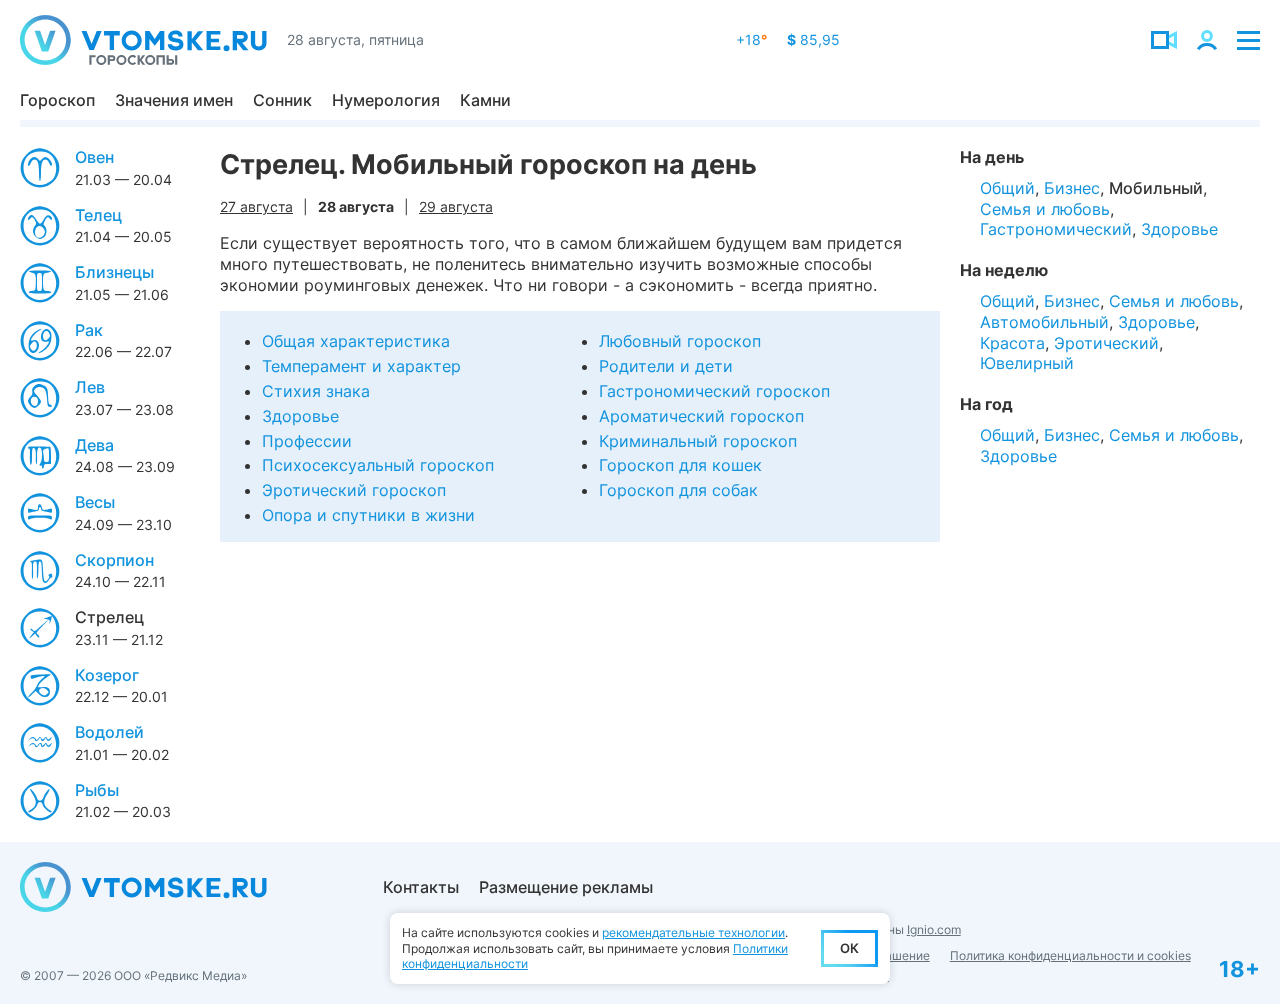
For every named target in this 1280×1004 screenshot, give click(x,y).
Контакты (421, 887)
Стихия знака (316, 391)
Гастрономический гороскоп (714, 391)
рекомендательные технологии (693, 932)
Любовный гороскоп (680, 341)
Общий (1007, 188)
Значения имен (174, 100)
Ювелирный (1027, 363)
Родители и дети (666, 366)
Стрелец (109, 617)
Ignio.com (934, 929)
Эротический (1106, 343)
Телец (98, 215)
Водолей (109, 732)
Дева (94, 445)
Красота (1012, 343)
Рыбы (97, 790)
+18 (751, 39)
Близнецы (114, 272)
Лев (90, 387)
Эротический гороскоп (354, 490)
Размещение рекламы (566, 887)
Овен (94, 157)
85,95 (813, 39)
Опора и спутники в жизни (368, 515)
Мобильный (1156, 188)
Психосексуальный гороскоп (378, 465)
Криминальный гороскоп (698, 441)
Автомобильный (1044, 322)
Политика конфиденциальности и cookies (1070, 955)
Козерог (107, 675)
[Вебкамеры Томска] (1164, 40)
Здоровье (300, 416)
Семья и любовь (1045, 209)
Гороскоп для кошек (680, 465)
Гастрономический (1056, 229)
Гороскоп (57, 100)
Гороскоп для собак (678, 490)
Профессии (307, 441)
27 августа (256, 206)
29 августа (456, 206)
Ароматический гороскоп (701, 416)
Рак (89, 330)
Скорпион (114, 560)
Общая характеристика (356, 341)
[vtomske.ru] (143, 40)
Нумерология (386, 100)
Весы (95, 502)
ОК (849, 948)
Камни (485, 100)
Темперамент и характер (361, 366)
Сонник (282, 100)
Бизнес (1072, 188)
